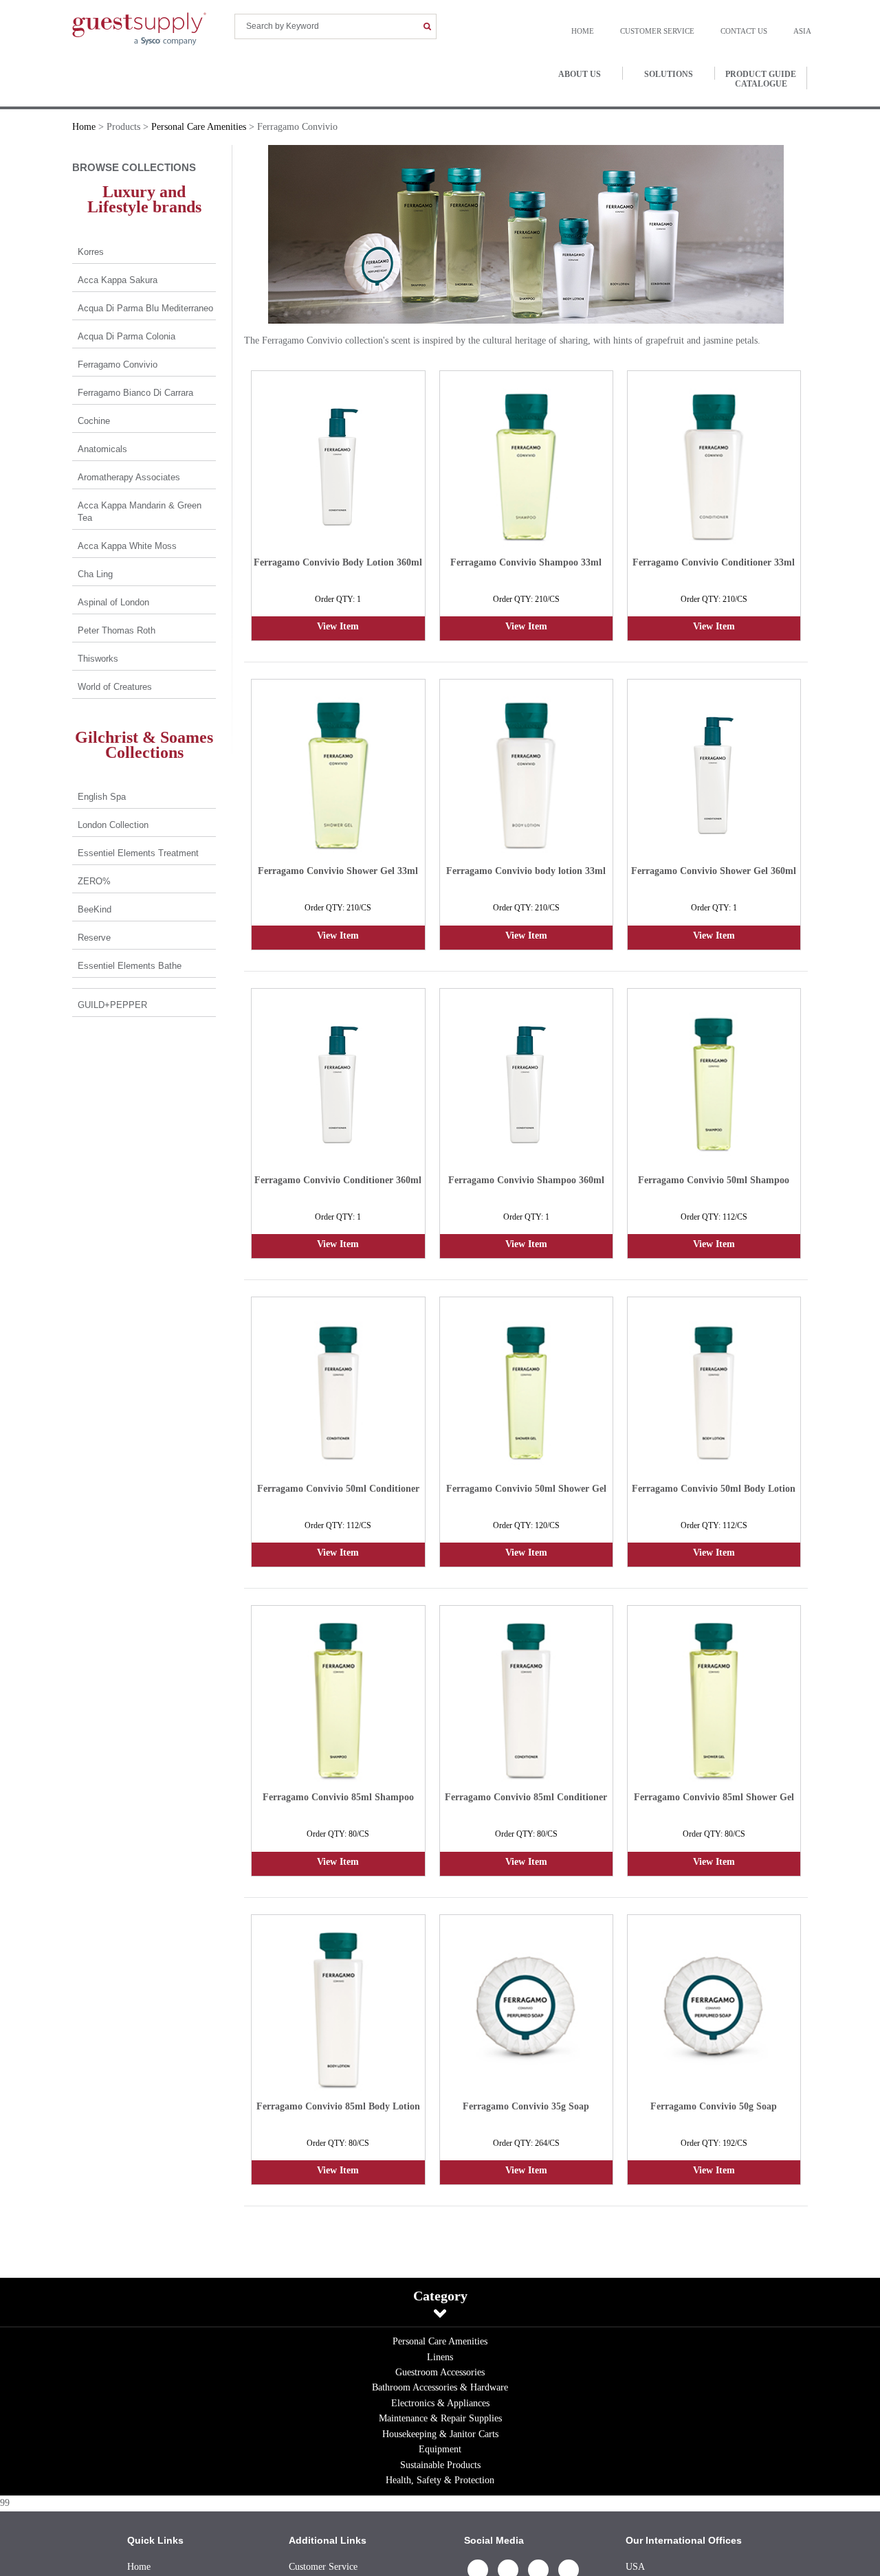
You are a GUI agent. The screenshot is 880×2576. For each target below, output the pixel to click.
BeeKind (95, 909)
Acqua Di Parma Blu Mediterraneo (145, 308)
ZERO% (94, 881)
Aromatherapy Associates (129, 477)
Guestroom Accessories (440, 2372)
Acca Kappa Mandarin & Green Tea (140, 512)
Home (603, 31)
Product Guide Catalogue (761, 79)
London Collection (113, 825)
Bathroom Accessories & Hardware (440, 2387)
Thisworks (98, 659)
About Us (580, 74)
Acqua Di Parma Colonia (126, 336)
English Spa (102, 797)
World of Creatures (115, 687)
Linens (440, 2357)
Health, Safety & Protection (440, 2480)
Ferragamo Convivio (118, 365)
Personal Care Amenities (440, 2341)
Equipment (440, 2449)
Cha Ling (95, 574)
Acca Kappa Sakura (118, 280)
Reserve (94, 938)
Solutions (669, 74)
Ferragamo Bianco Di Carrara (135, 393)
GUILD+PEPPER (112, 1005)
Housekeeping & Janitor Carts (440, 2434)
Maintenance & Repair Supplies (440, 2418)
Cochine (94, 421)
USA (635, 2567)
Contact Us (751, 31)
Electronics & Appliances (440, 2403)
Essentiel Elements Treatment (138, 853)
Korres (91, 252)
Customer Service (671, 31)
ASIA (802, 31)
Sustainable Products (440, 2465)
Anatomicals (102, 449)
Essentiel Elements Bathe (130, 966)
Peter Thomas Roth (117, 630)
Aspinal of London (113, 602)
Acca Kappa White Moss (127, 546)
